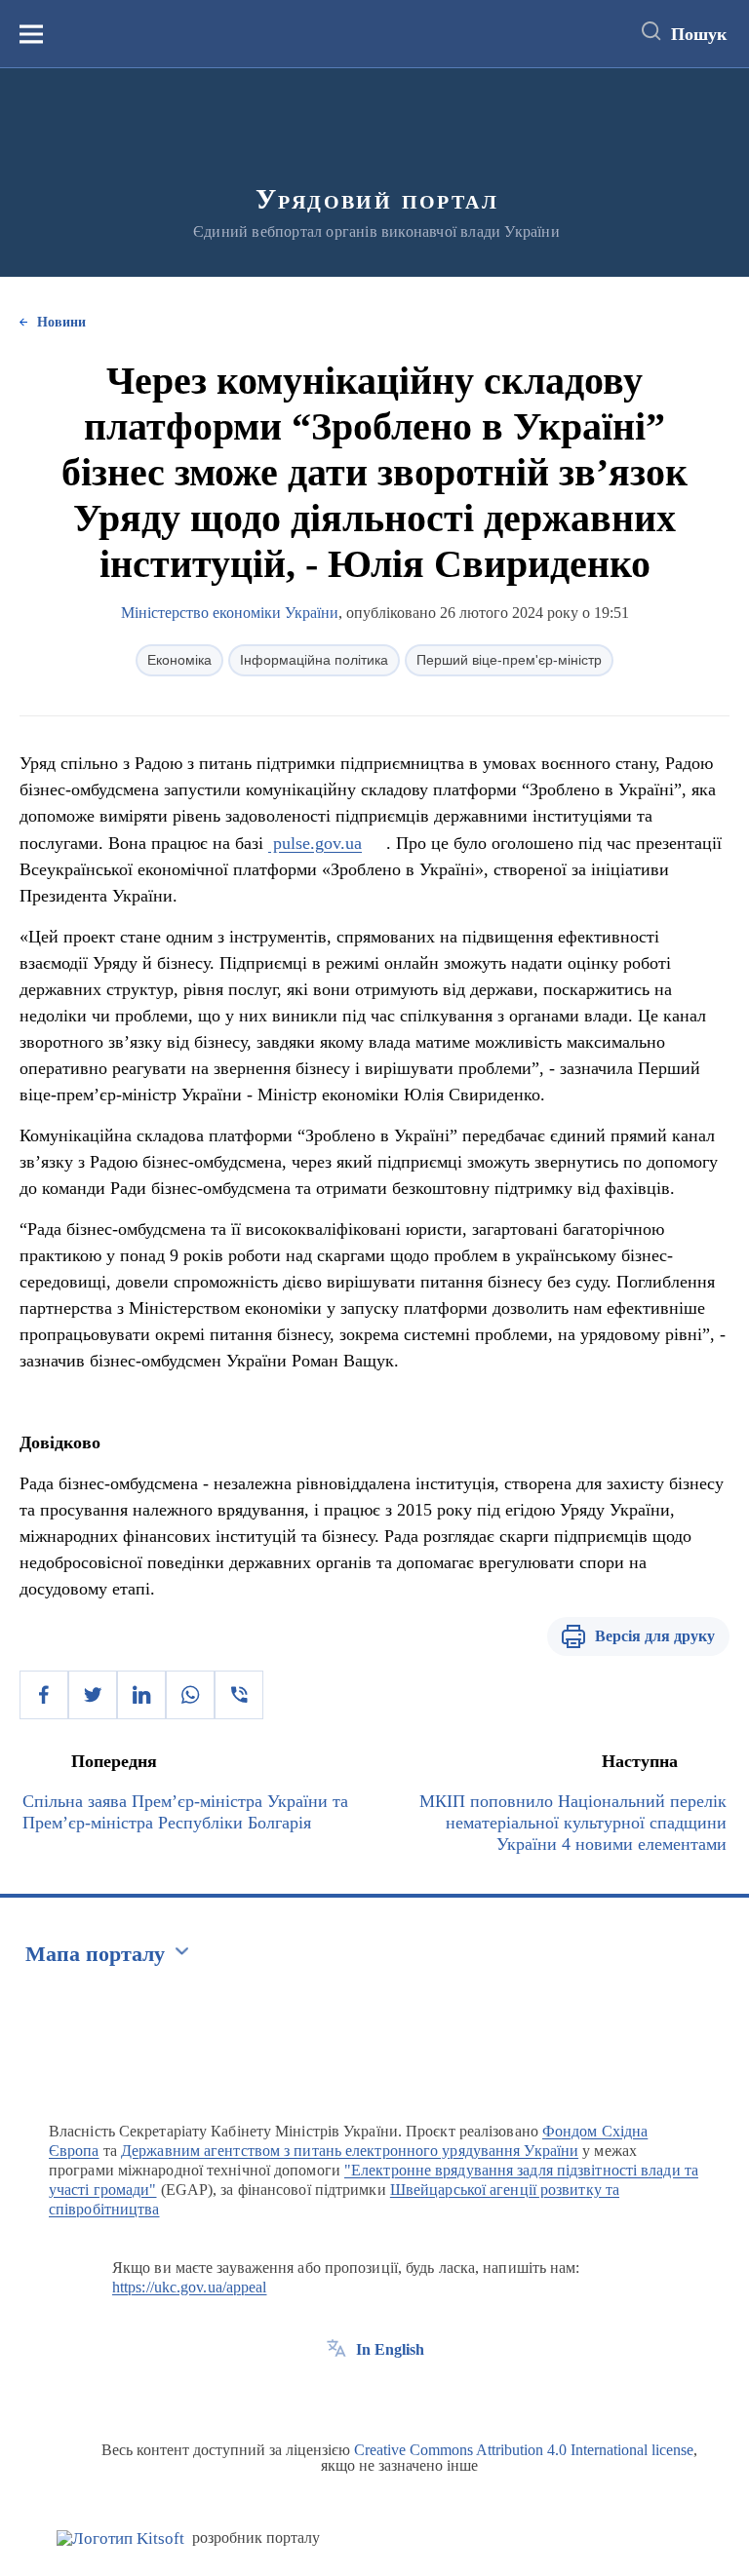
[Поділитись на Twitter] (93, 1695)
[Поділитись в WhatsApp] (190, 1695)
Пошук (699, 34)
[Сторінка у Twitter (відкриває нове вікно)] (373, 2394)
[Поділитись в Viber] (239, 1695)
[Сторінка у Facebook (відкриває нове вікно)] (336, 2394)
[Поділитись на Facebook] (44, 1695)
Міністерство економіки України (230, 613)
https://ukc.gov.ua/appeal (190, 2287)
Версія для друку (655, 1636)
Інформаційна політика (314, 660)
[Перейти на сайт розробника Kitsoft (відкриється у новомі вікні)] (120, 2538)
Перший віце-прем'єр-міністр (509, 660)
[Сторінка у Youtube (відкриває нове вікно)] (409, 2394)
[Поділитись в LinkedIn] (141, 1695)
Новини (61, 322)
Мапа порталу (95, 1954)
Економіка (179, 660)
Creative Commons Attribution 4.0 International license (524, 2450)
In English (390, 2349)
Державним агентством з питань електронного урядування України (350, 2151)
